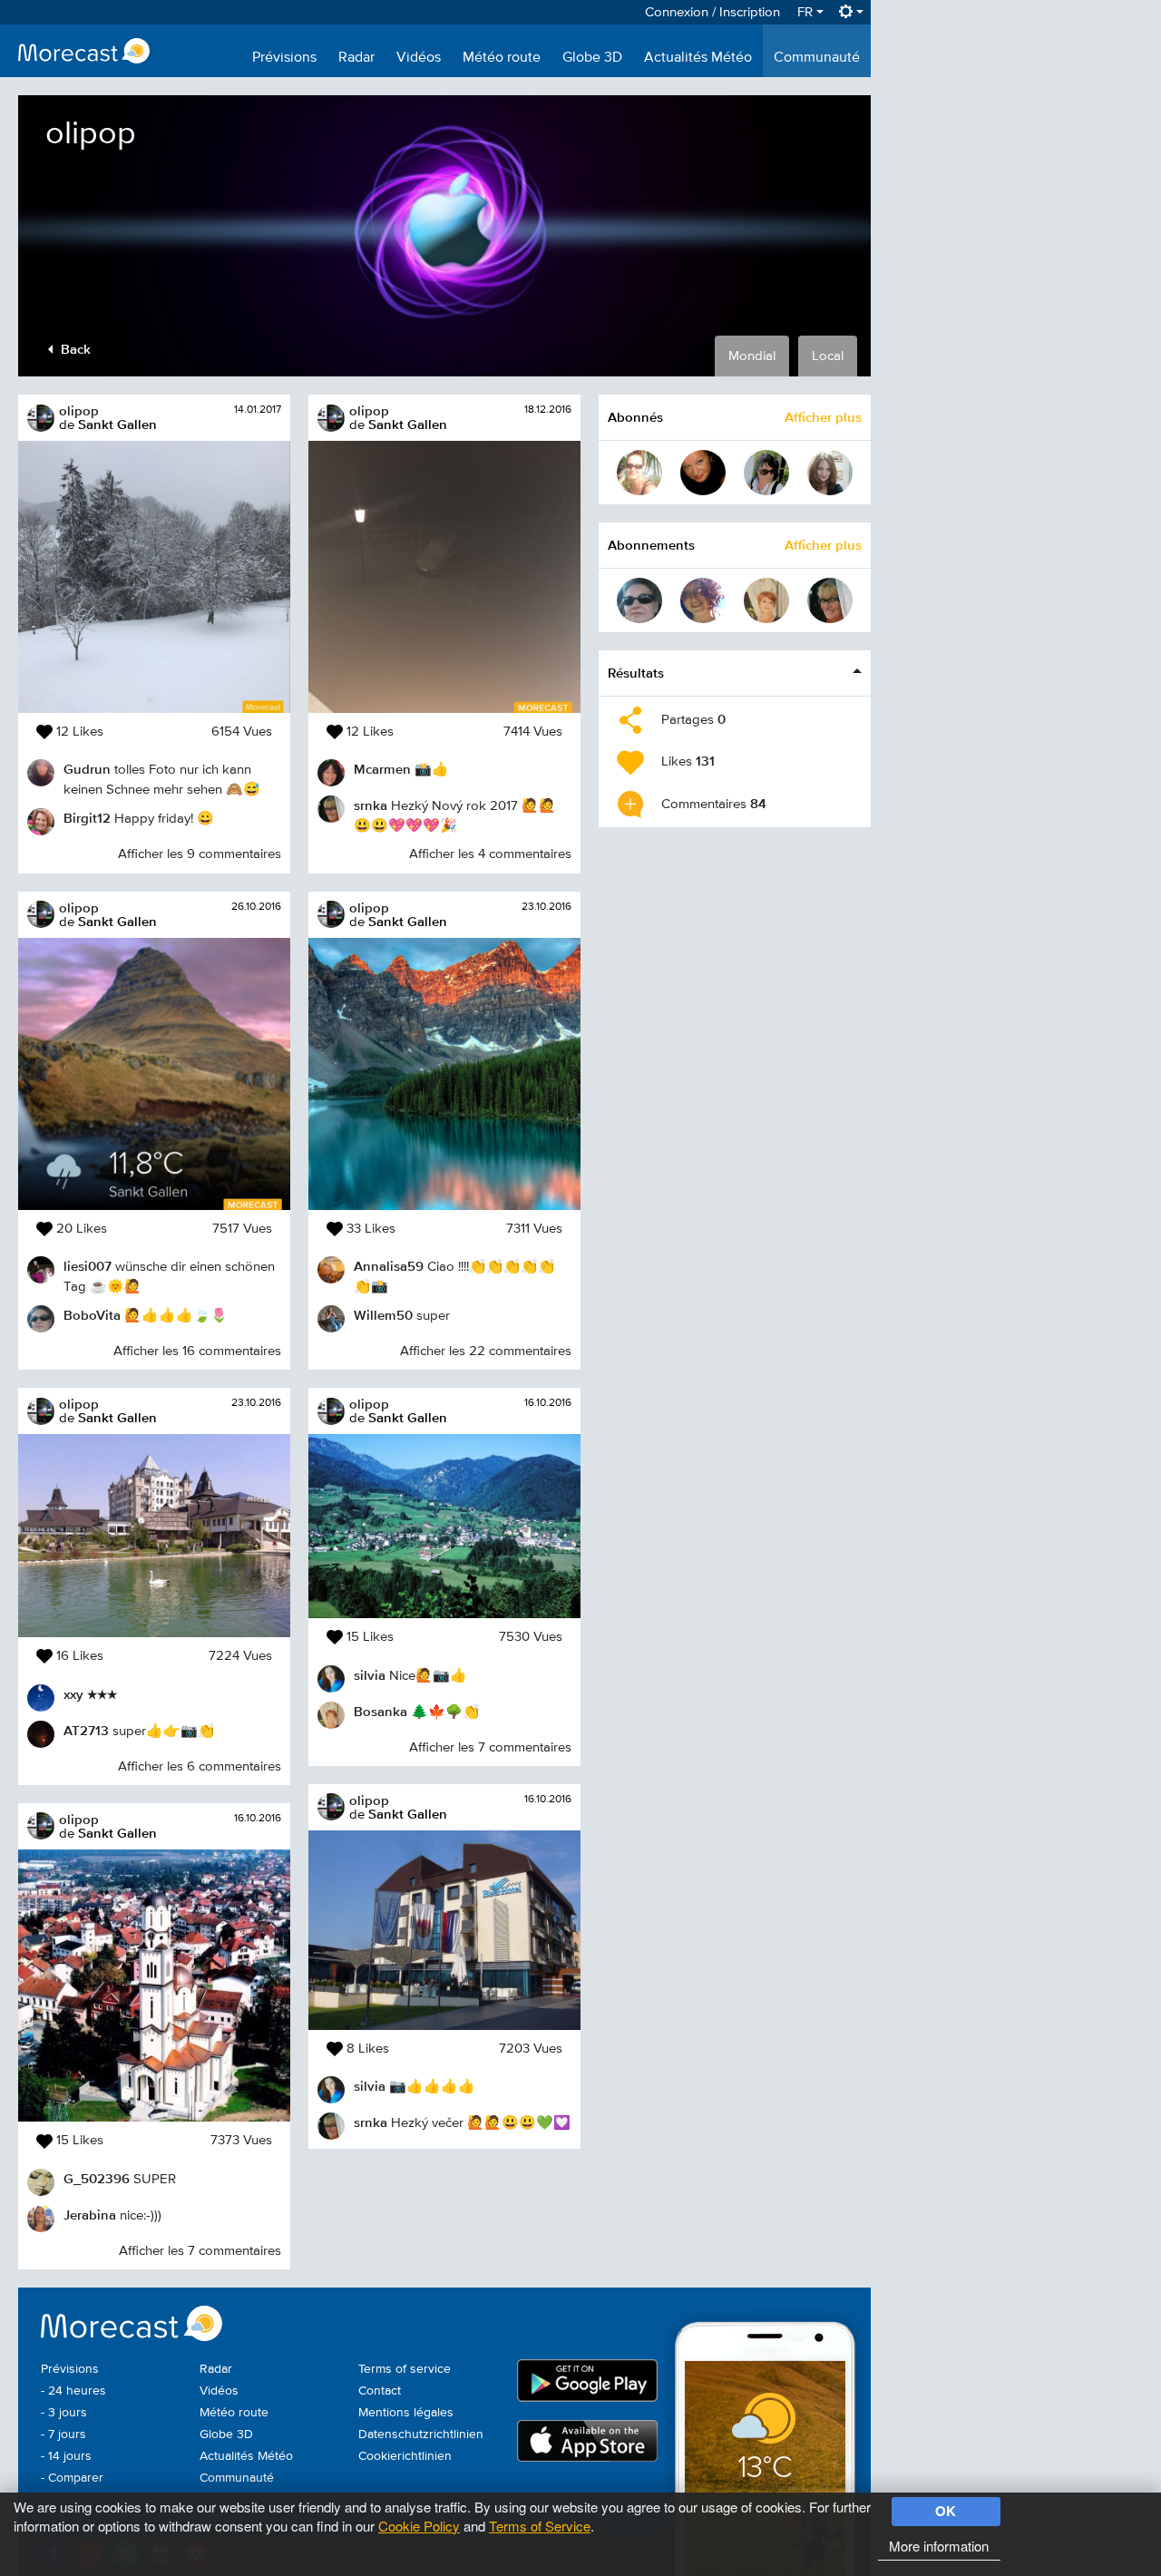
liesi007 (88, 1266)
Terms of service (405, 2369)
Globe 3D (592, 58)
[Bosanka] (766, 600)
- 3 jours (64, 2413)
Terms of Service (540, 2526)
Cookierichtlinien (405, 2456)
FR (807, 12)
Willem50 (383, 1315)
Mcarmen (382, 769)
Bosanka (380, 1711)
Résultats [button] (636, 673)
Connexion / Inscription (712, 12)
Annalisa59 (389, 1266)
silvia (370, 1675)
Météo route (502, 58)
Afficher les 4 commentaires (490, 854)
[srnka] (830, 600)
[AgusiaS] (639, 473)
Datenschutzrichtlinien (421, 2435)
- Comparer (72, 2478)
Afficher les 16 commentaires (197, 1351)
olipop (79, 410)
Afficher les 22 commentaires (486, 1351)
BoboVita (92, 1315)
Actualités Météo (698, 58)
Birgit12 (87, 818)
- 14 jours (66, 2456)
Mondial (752, 356)
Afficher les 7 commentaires (200, 2251)
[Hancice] (703, 600)
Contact (380, 2391)
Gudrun (87, 769)
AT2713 (86, 1730)
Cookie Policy (419, 2526)
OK (946, 2511)
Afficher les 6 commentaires (200, 1766)
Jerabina (90, 2215)
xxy (73, 1694)
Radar (356, 58)
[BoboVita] (639, 600)
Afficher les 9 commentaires (200, 854)
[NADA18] (703, 473)
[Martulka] (766, 473)
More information (939, 2546)
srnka (371, 805)
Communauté (817, 58)
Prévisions (284, 58)
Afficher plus (823, 417)
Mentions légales (406, 2413)
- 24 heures (73, 2391)
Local (828, 356)
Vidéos (419, 58)
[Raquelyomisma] (830, 473)
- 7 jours (63, 2435)
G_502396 (97, 2178)
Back (74, 349)
